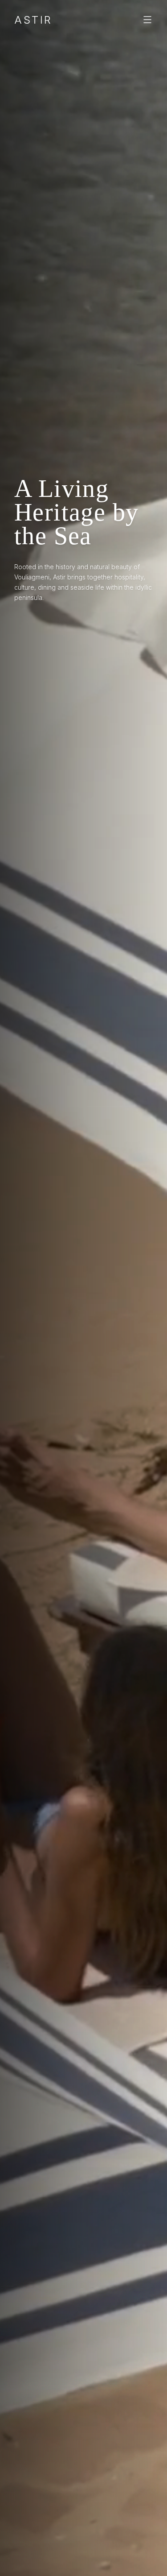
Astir (33, 20)
